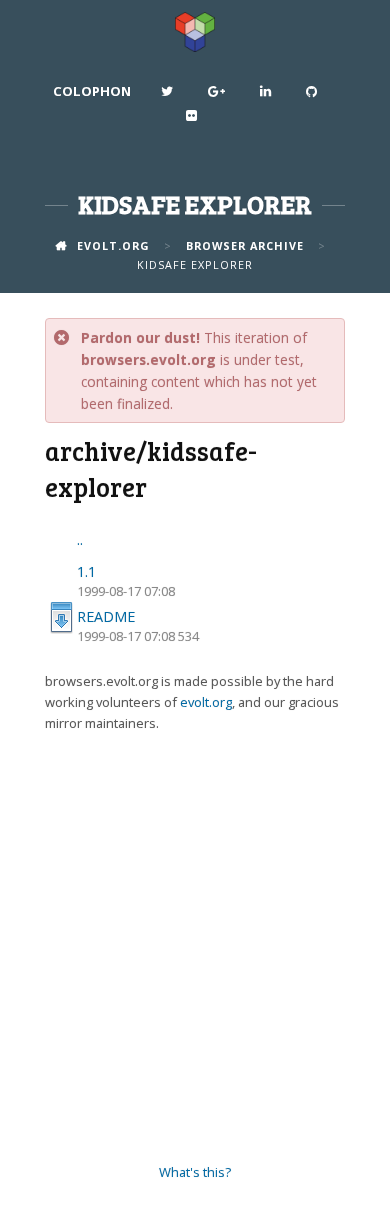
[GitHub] (314, 96)
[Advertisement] (195, 948)
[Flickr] (194, 120)
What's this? (195, 1172)
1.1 (86, 571)
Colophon (92, 91)
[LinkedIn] (268, 96)
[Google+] (219, 96)
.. (80, 539)
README (106, 616)
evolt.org (206, 702)
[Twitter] (169, 96)
